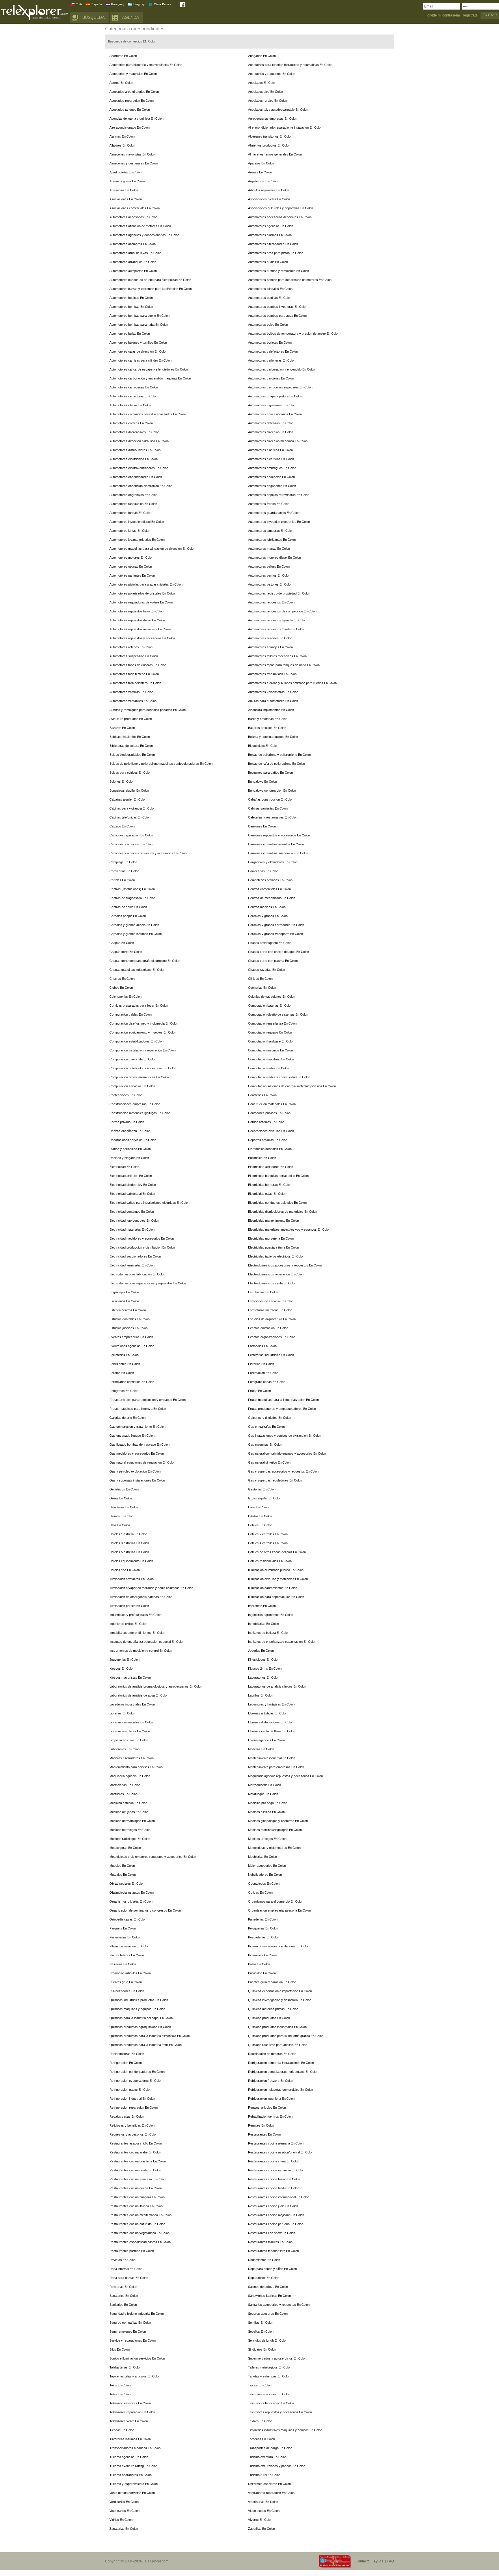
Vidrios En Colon (121, 2520)
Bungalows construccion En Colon (272, 790)
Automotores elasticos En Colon (270, 450)
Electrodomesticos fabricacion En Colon (137, 1274)
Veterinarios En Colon (124, 2511)
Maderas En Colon (261, 1749)
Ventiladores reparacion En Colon (271, 2493)
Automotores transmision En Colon (272, 674)
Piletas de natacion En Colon (129, 1946)
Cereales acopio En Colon (128, 916)
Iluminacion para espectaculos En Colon (276, 1597)
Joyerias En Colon (261, 1651)
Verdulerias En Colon (124, 2502)
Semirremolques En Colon (128, 2331)
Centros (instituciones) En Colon (132, 889)
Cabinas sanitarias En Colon (268, 808)
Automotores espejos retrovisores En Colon (279, 495)
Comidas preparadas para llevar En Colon (139, 1005)
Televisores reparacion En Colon (132, 2412)
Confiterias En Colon (262, 1095)
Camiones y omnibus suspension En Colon (278, 853)
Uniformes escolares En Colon (269, 2484)
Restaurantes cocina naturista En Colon (137, 2224)
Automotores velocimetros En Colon (273, 692)
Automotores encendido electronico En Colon (141, 486)
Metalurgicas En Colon (125, 1848)
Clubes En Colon (121, 988)
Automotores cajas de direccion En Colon (138, 351)
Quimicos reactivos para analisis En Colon (278, 2045)
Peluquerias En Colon (263, 1928)
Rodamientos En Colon (264, 2260)
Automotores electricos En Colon (271, 459)
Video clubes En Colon (264, 2511)
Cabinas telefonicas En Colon (130, 817)
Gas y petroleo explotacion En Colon (135, 1471)
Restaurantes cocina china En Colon (274, 2161)
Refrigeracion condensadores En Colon (137, 2072)
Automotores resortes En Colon (270, 638)
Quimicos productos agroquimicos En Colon (140, 2027)
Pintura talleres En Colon (127, 1955)
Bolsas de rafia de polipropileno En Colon (277, 764)
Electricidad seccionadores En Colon (135, 1256)
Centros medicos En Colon (267, 907)
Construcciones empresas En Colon (135, 1104)
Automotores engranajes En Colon (133, 495)
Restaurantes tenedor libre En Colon (273, 2251)
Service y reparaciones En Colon (133, 2340)
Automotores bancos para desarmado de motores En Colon (290, 280)
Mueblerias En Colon (262, 1857)
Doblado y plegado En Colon (129, 1158)
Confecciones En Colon (126, 1095)
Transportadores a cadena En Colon (135, 2448)
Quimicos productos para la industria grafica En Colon (286, 2036)
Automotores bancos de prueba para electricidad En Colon (150, 280)
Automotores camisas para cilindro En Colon (140, 360)
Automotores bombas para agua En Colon (277, 316)
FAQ (391, 2561)
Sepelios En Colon (261, 2331)
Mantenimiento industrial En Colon (272, 1758)
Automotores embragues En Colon (272, 468)
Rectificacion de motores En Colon (272, 2054)
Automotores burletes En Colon (270, 342)
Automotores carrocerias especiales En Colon (280, 387)
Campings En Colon (123, 862)
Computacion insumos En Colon (270, 1050)
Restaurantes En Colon (264, 2134)
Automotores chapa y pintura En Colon (275, 396)
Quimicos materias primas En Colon (273, 2009)
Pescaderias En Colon (264, 1937)
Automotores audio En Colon (268, 262)
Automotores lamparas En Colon (271, 531)
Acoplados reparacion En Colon (132, 101)
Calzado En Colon (122, 826)
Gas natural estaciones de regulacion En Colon (142, 1462)
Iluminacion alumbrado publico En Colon (276, 1570)
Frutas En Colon (259, 1391)
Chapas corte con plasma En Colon (273, 961)
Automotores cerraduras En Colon (133, 396)
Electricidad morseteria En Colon (271, 1238)
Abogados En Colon (262, 56)
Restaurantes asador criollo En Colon (136, 2143)
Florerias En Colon (261, 1364)
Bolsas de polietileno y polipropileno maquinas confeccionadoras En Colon (161, 764)
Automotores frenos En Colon (269, 504)
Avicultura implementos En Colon (271, 710)
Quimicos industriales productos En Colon (139, 2000)
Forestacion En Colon (263, 1373)
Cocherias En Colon (262, 988)
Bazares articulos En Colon (267, 728)
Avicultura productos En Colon (131, 719)
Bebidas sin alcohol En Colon (130, 737)
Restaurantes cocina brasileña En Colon (138, 2161)
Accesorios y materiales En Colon (133, 74)
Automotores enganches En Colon (272, 486)
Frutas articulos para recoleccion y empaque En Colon (148, 1400)
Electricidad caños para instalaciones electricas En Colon (149, 1203)
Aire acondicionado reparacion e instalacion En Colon (285, 127)
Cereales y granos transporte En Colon (275, 934)
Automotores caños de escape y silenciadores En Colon (149, 369)
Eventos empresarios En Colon (131, 1337)
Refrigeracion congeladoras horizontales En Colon (283, 2072)
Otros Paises (162, 4)
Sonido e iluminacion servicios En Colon (137, 2358)
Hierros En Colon (121, 1516)
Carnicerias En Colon (124, 871)
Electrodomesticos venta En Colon (272, 1283)
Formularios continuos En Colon (132, 1382)
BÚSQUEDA (93, 17)
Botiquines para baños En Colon (270, 773)
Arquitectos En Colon (263, 181)
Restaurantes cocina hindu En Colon (274, 2188)
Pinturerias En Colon (262, 1955)
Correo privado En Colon (127, 1122)
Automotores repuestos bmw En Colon (136, 611)
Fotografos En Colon (124, 1391)
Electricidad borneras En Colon (270, 1185)
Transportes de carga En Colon (270, 2448)
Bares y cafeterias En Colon (268, 719)
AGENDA (131, 17)
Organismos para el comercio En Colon (276, 1901)
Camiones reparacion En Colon (131, 835)
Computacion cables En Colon (131, 1014)
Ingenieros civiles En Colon (128, 1624)
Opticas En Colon (260, 1892)
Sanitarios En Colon (123, 2305)
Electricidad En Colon (124, 1167)
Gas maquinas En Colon (265, 1445)
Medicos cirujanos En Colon (129, 1812)
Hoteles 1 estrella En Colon (128, 1534)
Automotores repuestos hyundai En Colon (277, 620)
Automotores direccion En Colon (271, 432)
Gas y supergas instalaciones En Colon (137, 1480)
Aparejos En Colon (261, 163)
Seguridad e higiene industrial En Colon (137, 2314)
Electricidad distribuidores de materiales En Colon (283, 1212)
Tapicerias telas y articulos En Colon (135, 2376)
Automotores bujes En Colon (268, 325)
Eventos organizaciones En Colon (272, 1337)
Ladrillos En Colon (261, 1695)
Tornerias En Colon (261, 2439)
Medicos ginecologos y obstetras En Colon (278, 1821)
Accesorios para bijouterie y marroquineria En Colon (146, 65)
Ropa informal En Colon (126, 2269)
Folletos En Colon (122, 1373)
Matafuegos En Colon (263, 1794)
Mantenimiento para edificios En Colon (136, 1767)
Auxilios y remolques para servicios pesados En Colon (148, 710)
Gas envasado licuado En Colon (132, 1436)
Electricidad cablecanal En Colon (132, 1194)
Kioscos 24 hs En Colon (265, 1668)
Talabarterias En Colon (125, 2367)
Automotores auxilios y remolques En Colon (279, 271)
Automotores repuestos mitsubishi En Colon (140, 629)
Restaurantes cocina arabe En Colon (135, 2152)
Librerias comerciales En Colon (131, 1722)
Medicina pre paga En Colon (268, 1803)
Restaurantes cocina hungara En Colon (137, 2197)
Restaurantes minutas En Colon (270, 2242)
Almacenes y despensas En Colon (134, 163)
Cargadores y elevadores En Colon (273, 862)
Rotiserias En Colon (123, 2287)
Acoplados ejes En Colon (266, 92)
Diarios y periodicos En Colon (130, 1149)
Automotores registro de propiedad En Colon (279, 593)
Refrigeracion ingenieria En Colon (271, 2099)
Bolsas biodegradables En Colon (132, 755)
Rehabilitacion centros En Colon (270, 2116)
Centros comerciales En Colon (269, 889)
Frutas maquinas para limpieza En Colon (138, 1409)
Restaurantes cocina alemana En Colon (276, 2143)
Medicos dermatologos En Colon (132, 1821)
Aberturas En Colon (123, 56)
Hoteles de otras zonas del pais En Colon (277, 1552)
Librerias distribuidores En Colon (271, 1722)
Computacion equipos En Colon (270, 1032)
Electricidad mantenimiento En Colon (273, 1221)
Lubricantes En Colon (124, 1749)
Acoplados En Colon (262, 83)
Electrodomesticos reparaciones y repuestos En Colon (148, 1283)
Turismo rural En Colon (264, 2475)
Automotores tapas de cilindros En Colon (138, 665)
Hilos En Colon (120, 1525)
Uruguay (139, 4)
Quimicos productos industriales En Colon (277, 2027)
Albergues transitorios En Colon (270, 136)
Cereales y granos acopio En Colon (134, 925)
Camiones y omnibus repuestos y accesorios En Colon (148, 853)
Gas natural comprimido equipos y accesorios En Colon (287, 1453)
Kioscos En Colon (122, 1668)
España (97, 4)
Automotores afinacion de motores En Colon (140, 226)
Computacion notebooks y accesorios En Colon (143, 1068)
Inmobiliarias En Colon (264, 1624)
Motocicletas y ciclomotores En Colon (274, 1848)
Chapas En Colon (122, 943)
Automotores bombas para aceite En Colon (139, 316)
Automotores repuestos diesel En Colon (137, 620)
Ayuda (378, 2561)
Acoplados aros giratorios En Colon (134, 92)
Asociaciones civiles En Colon (269, 199)
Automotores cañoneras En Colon (272, 360)
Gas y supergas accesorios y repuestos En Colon (283, 1471)
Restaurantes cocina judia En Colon (273, 2206)
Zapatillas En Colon (261, 2529)
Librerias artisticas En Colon (268, 1713)
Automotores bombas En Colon (131, 307)
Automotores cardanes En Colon (271, 378)
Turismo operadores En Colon (131, 2475)
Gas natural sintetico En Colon (269, 1462)
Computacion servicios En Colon (132, 1086)
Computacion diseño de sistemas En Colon (278, 1014)
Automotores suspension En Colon (134, 656)
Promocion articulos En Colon (130, 1973)
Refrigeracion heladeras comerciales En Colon (281, 2090)
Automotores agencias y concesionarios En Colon (144, 235)
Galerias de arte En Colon (127, 1418)
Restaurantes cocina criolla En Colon (135, 2170)
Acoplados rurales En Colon (268, 101)
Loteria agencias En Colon (266, 1740)
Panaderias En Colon (263, 1919)
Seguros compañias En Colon (130, 2323)
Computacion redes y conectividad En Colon (279, 1077)
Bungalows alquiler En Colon (129, 790)
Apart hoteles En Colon (125, 172)
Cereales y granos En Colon (268, 916)
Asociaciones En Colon (126, 199)
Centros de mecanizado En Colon (272, 898)
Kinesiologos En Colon (264, 1660)
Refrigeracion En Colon (126, 2063)
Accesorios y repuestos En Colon (272, 74)
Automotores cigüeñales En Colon (272, 405)
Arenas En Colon (260, 172)
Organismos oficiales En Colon (131, 1901)
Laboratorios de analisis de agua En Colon (139, 1695)
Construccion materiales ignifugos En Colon (140, 1113)
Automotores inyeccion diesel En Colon (137, 522)
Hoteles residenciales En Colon (270, 1561)
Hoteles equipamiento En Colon (131, 1561)
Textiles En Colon (260, 2421)
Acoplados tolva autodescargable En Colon (278, 110)
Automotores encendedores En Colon (136, 477)
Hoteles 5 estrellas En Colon (129, 1552)
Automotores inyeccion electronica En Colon (279, 522)
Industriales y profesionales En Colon (135, 1615)
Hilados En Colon (260, 1516)
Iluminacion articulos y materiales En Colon (278, 1579)
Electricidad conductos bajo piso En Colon (277, 1203)
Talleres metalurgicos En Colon (270, 2367)
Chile (79, 4)
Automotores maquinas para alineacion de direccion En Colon (152, 549)
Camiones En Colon (262, 826)
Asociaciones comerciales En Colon (135, 208)
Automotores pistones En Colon (270, 584)
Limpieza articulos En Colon (129, 1740)
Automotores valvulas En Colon (131, 692)
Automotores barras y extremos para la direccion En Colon (151, 289)
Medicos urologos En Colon (267, 1839)
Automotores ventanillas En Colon (133, 701)
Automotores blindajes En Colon (270, 289)
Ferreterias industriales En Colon (271, 1355)
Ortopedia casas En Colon (128, 1919)
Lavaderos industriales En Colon (132, 1704)
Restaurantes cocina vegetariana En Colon (139, 2233)
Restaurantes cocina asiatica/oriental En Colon (281, 2152)
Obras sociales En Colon (127, 1884)
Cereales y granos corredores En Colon (276, 925)
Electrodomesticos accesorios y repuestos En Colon (285, 1265)
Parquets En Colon (123, 1928)
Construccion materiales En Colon (272, 1104)
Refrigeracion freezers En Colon (271, 2081)
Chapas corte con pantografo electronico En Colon (145, 961)
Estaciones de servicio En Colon (271, 1301)
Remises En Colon (261, 2125)
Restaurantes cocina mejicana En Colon (276, 2215)
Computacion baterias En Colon (270, 1005)
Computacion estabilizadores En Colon (136, 1041)
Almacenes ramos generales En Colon (275, 154)
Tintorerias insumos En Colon (130, 2439)
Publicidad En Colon (262, 1973)
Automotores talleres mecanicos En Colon (277, 656)
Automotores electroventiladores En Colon (139, 468)
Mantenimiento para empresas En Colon (276, 1767)
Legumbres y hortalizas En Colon (271, 1704)
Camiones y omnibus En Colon (131, 844)
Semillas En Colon (261, 2323)
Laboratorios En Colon (264, 1677)
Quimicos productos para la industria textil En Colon (146, 2045)
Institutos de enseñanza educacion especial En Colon (147, 1642)
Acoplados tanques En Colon (130, 110)
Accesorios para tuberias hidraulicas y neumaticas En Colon (290, 65)
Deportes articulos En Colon (268, 1140)
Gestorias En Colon (262, 1489)
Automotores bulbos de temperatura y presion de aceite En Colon (294, 334)
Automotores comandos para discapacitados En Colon (148, 414)
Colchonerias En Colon (125, 997)
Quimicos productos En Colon (269, 2018)
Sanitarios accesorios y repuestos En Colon (279, 2305)
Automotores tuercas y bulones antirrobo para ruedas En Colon (292, 683)
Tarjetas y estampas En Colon (269, 2376)
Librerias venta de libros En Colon (272, 1731)
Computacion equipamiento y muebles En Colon (143, 1032)
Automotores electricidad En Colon (134, 459)
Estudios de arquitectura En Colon (272, 1319)
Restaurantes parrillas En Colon (132, 2251)
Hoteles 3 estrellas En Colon (129, 1543)
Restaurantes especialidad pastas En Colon (140, 2242)
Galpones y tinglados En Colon (270, 1418)
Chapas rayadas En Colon (267, 970)
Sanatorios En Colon (124, 2296)
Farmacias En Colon (262, 1346)
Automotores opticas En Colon (131, 566)
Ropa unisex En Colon (264, 2278)
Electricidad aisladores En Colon (271, 1167)
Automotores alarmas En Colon (270, 235)
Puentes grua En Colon (126, 1982)
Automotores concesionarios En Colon (275, 414)
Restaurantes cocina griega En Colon (136, 2188)
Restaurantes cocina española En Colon (276, 2170)
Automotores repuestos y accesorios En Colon (142, 638)
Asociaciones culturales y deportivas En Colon (281, 208)
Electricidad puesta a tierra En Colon (273, 1247)
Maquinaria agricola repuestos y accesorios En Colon (285, 1776)
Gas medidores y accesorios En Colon (137, 1453)
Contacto (363, 2561)
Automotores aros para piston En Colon (276, 253)
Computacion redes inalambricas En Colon (139, 1077)
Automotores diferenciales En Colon (134, 432)
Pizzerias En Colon (123, 1964)
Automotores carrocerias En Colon (134, 387)
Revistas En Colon (122, 2260)
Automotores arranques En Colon (133, 262)
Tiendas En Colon (122, 2430)
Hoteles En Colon (260, 1525)
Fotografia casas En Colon (267, 1382)
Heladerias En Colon (124, 1507)
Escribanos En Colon (124, 1301)
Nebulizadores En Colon (265, 1875)
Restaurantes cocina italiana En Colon (136, 2206)
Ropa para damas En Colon (129, 2278)
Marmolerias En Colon (125, 1785)
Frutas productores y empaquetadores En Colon (282, 1409)
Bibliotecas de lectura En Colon (131, 746)
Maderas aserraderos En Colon (132, 1758)
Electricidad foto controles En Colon (134, 1221)
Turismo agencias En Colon (129, 2457)
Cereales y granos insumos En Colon (136, 934)
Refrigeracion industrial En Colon (132, 2099)
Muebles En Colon (122, 1866)
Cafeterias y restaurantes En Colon (273, 817)
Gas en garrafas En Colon (266, 1427)
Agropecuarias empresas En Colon (273, 118)
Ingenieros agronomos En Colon (271, 1615)
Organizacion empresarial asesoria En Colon (279, 1910)
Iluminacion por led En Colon (129, 1606)
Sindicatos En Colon (262, 2349)
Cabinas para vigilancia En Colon (132, 808)
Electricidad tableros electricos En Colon (276, 1256)
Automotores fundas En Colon (130, 513)
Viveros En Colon (260, 2520)
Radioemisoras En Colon (127, 2054)
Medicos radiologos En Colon (130, 1839)
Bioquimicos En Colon (263, 746)
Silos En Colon (120, 2349)
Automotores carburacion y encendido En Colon (282, 369)
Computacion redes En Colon (269, 1068)
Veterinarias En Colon (263, 2502)
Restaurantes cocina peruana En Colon (276, 2224)
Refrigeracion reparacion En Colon (134, 2108)
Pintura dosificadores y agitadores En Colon (279, 1946)
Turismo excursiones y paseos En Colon (277, 2466)
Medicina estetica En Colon (128, 1803)
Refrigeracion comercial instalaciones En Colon (281, 2063)
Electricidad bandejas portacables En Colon (278, 1176)
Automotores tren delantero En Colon (135, 683)
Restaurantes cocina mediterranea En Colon (140, 2215)
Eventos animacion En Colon (268, 1328)
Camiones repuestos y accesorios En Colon (279, 835)
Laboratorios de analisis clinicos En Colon (277, 1686)
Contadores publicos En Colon (269, 1113)
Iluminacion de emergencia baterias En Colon (141, 1597)
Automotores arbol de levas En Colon (135, 253)
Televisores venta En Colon (129, 2421)
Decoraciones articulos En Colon (271, 1131)
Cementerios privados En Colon (270, 880)
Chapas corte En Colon (126, 952)
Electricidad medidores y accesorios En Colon (142, 1238)
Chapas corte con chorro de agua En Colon (279, 952)
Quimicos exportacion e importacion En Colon (280, 1991)
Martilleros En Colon (123, 1794)
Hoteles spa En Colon (125, 1570)
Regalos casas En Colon (127, 2116)
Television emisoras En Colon (130, 2403)
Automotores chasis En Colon (130, 405)
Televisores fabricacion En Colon (271, 2403)
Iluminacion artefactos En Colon (132, 1579)
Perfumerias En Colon (125, 1937)
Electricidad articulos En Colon (131, 1176)
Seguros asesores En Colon (268, 2314)
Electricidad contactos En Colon (132, 1212)
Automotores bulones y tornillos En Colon (138, 342)
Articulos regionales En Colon (269, 190)
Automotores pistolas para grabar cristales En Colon (146, 584)
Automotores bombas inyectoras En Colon (278, 307)
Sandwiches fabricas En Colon (269, 2296)
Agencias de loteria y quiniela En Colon (136, 118)
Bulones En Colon (122, 781)
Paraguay (118, 4)
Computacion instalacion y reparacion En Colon (143, 1050)
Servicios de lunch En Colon (268, 2340)
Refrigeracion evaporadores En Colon (136, 2081)
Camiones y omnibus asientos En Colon (276, 844)
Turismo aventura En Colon (267, 2457)
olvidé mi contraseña (444, 15)
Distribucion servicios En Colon (270, 1149)
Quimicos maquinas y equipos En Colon (137, 2009)
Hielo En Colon (258, 1507)
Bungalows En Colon (262, 781)
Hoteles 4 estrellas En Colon (268, 1543)
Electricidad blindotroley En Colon (133, 1185)
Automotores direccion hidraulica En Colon (139, 441)
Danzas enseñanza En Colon (130, 1131)
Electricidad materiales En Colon (132, 1229)
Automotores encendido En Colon (271, 477)
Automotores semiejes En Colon (270, 647)
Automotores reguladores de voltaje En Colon (141, 602)
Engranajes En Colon (124, 1292)
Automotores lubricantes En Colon (272, 540)
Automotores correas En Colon (131, 423)
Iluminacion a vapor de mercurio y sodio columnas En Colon (151, 1588)
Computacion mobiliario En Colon (271, 1059)
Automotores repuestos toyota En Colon (276, 629)
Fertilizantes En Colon (125, 1364)
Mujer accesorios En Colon (267, 1866)
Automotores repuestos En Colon (271, 602)
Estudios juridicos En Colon (129, 1328)
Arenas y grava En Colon (127, 181)
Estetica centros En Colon (128, 1310)
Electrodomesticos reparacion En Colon (276, 1274)
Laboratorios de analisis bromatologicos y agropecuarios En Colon (156, 1686)
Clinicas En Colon (260, 979)
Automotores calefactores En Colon (273, 351)
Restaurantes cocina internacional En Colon (279, 2197)
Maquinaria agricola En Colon (130, 1776)
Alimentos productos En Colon (269, 145)
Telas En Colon (120, 2394)
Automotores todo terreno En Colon (134, 674)
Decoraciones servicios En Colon (133, 1140)
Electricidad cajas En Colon (267, 1194)
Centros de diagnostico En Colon (132, 898)
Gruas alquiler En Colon (265, 1498)
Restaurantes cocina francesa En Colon (137, 2179)
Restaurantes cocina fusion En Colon (274, 2179)
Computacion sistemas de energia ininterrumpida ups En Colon (292, 1086)
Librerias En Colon (122, 1713)
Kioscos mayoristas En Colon (130, 1677)
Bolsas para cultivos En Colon (130, 773)
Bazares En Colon (122, 728)
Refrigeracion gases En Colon (130, 2090)
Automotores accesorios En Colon (133, 217)
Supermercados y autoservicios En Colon (277, 2358)
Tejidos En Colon (260, 2385)
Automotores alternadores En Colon (273, 244)
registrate (470, 15)
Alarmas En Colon (122, 136)
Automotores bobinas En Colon (131, 298)
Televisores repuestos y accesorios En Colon (280, 2412)
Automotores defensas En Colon (271, 423)
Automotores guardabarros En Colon (274, 513)
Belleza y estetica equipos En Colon (273, 737)
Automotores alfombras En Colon (133, 244)
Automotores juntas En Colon (130, 531)
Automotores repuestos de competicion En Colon (282, 611)
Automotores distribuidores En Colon (135, 450)
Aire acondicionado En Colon (130, 127)
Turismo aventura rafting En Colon (133, 2466)
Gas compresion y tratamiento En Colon (137, 1427)
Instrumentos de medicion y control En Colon (141, 1651)
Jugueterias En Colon (124, 1660)
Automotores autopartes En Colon (133, 271)
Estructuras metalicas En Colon (270, 1310)
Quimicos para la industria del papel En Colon (141, 2018)
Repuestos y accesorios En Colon (133, 2134)
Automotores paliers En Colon (269, 566)
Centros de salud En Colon (128, 907)
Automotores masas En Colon (269, 549)
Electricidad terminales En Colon (132, 1265)
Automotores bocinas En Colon (270, 298)
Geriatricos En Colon (124, 1489)
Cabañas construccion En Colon (271, 799)
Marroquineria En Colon (265, 1785)
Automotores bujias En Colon (130, 334)
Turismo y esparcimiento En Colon (134, 2484)
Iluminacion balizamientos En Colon (273, 1588)
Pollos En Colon (259, 1964)
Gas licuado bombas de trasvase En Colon (139, 1445)
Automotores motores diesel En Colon (274, 558)
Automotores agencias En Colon (271, 226)
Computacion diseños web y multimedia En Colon (144, 1023)
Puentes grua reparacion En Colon (272, 1982)
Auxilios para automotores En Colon (273, 701)
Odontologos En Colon (264, 1884)
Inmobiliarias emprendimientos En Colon (137, 1633)
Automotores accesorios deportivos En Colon (280, 217)
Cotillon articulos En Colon (266, 1122)
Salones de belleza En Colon (268, 2287)
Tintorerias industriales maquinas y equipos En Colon (285, 2430)
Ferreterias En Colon (124, 1355)
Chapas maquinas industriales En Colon (137, 970)
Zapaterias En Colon (124, 2529)
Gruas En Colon (121, 1498)
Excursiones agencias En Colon (132, 1346)
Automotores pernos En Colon (269, 575)
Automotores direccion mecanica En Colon (278, 441)
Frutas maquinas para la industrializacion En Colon (283, 1400)
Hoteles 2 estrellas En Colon (268, 1534)
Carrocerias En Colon (263, 871)
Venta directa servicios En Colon (132, 2493)
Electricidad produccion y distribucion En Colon (142, 1247)
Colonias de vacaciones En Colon (272, 997)
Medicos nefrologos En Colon (130, 1830)
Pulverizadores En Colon (127, 1991)
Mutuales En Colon (123, 1875)
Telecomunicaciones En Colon (269, 2394)
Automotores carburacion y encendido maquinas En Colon (150, 378)
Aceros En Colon (121, 83)
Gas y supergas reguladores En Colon (275, 1480)
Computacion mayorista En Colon (133, 1059)
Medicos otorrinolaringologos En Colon (275, 1830)
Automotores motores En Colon (131, 558)
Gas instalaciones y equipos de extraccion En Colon (285, 1436)
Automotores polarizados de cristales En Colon (142, 593)
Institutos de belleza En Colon (269, 1633)
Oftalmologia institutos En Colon (132, 1892)
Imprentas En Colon (262, 1606)
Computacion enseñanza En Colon (272, 1023)
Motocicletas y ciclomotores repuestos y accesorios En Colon (153, 1857)
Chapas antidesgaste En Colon (270, 943)
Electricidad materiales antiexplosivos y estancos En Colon (289, 1229)
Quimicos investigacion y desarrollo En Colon (280, 2000)
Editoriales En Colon (262, 1158)
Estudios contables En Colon (130, 1319)
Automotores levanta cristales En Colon (137, 540)
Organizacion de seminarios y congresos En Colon (145, 1910)
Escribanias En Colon (263, 1292)
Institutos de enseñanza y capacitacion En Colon (282, 1642)
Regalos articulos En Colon (267, 2108)
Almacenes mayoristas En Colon (132, 154)
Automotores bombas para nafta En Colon (139, 325)
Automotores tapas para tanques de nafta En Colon (284, 665)
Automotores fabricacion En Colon (133, 504)
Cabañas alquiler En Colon (128, 799)
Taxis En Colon (120, 2385)
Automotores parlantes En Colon (132, 575)
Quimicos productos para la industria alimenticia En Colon (150, 2036)
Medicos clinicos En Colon (266, 1812)
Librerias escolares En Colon (130, 1731)
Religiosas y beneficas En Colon (132, 2125)
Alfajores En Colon (122, 145)
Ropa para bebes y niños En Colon (272, 2269)
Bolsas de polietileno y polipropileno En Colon (279, 755)
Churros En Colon (122, 979)
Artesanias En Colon (124, 190)
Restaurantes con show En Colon (272, 2233)
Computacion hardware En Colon (271, 1041)
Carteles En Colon (122, 880)
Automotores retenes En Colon (131, 647)
